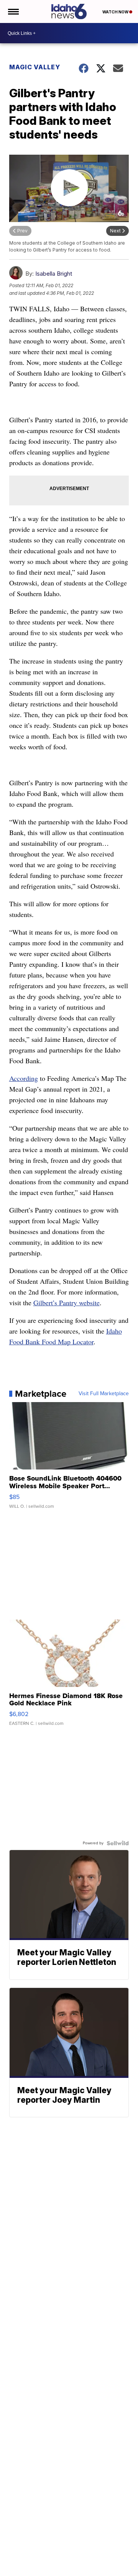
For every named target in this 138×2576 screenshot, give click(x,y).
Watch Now (116, 12)
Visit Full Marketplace (104, 1394)
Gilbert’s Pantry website (67, 1303)
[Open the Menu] (13, 11)
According (24, 1078)
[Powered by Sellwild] (118, 1843)
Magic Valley (35, 67)
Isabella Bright (54, 274)
